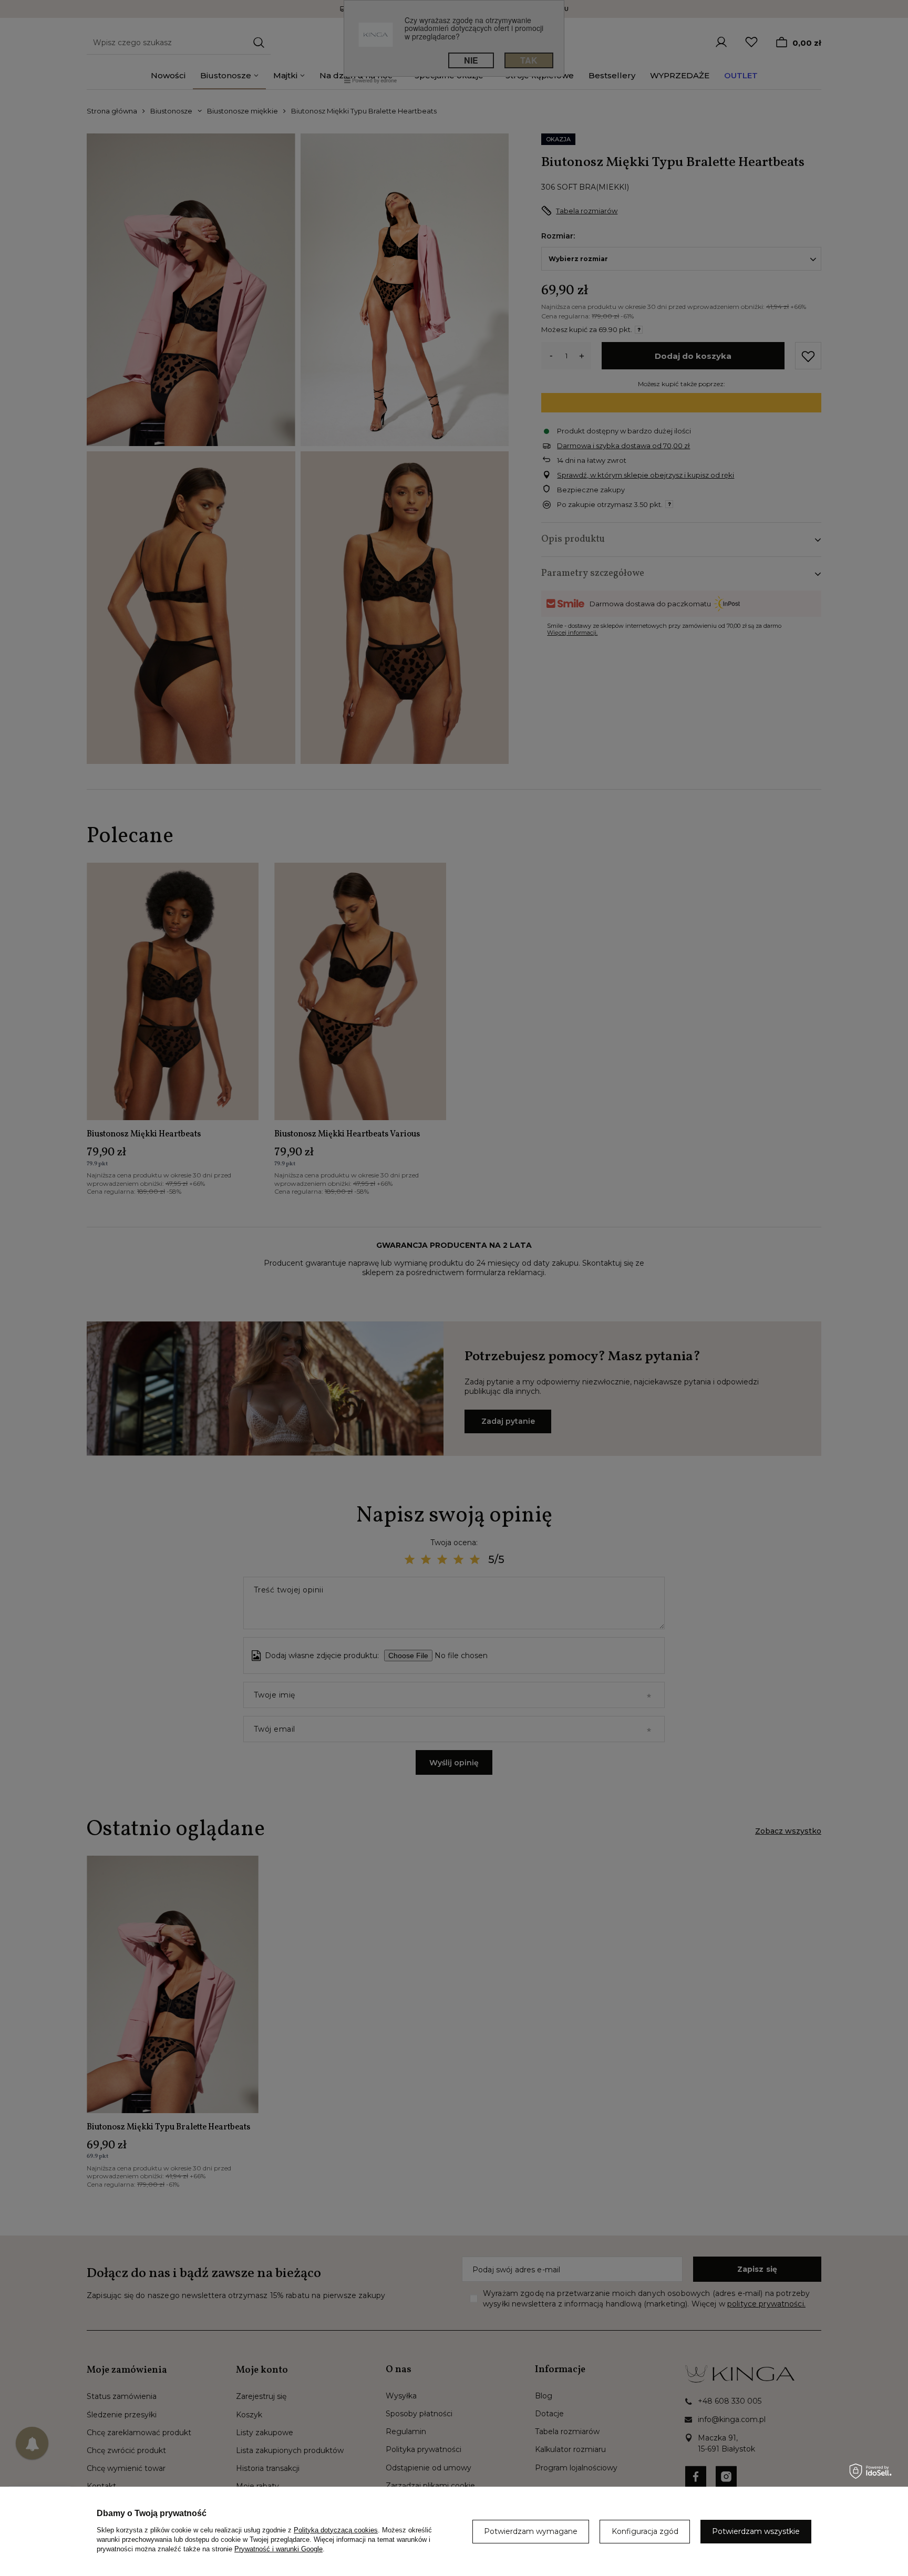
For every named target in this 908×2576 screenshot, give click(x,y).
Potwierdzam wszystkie (756, 2531)
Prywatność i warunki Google (278, 2549)
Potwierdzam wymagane (531, 2531)
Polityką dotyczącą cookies (336, 2530)
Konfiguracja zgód (645, 2531)
